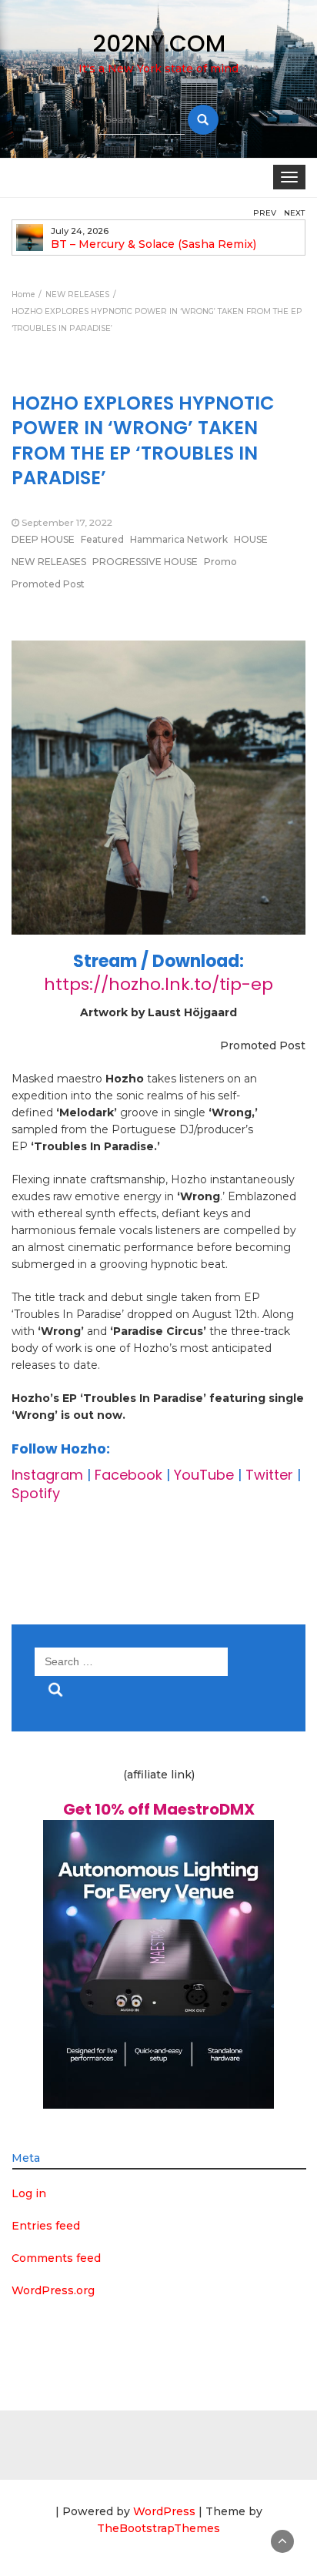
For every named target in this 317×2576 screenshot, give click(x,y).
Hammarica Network (179, 539)
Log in (29, 2193)
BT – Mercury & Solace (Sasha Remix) (153, 244)
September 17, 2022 (67, 522)
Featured (102, 539)
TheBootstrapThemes (158, 2528)
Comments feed (56, 2258)
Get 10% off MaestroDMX (159, 1809)
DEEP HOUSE (43, 539)
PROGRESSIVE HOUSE (145, 562)
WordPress (164, 2511)
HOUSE (251, 539)
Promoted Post (48, 584)
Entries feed (46, 2226)
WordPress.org (53, 2290)
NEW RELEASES (49, 562)
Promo (220, 562)
